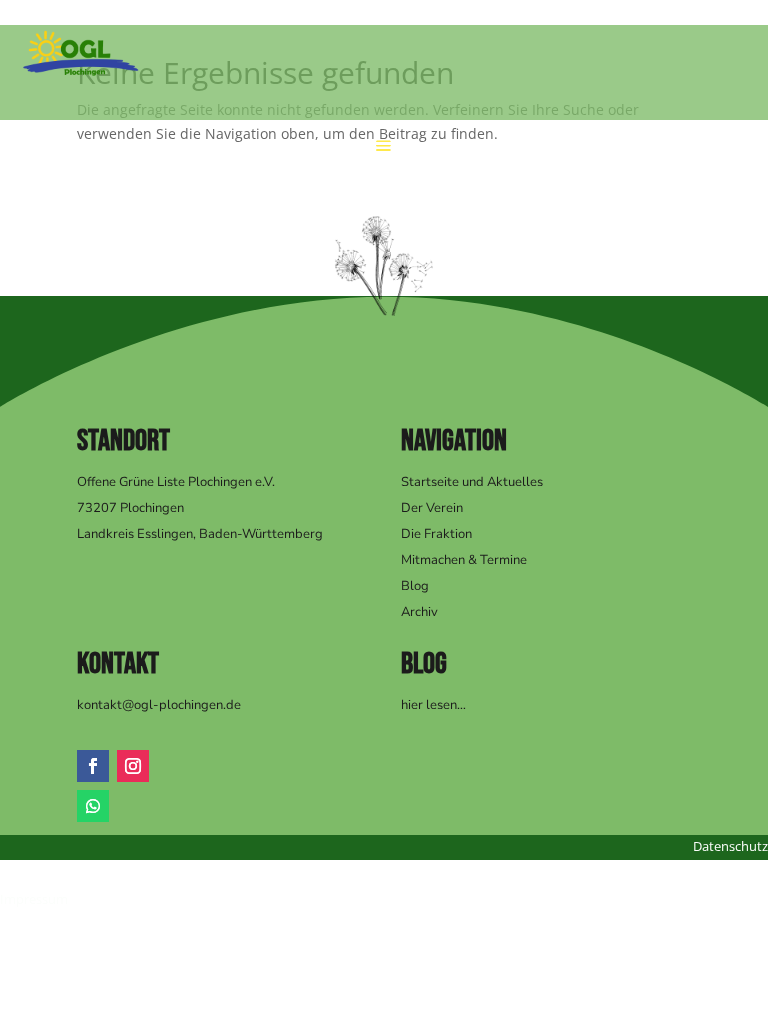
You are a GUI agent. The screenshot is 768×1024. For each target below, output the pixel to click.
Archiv (419, 612)
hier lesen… (433, 705)
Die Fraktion (436, 534)
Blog (415, 586)
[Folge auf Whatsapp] (93, 806)
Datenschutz (730, 846)
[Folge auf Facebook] (93, 766)
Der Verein (432, 508)
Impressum (34, 899)
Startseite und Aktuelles (472, 482)
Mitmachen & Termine (464, 560)
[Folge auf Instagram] (133, 766)
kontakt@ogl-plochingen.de (159, 705)
